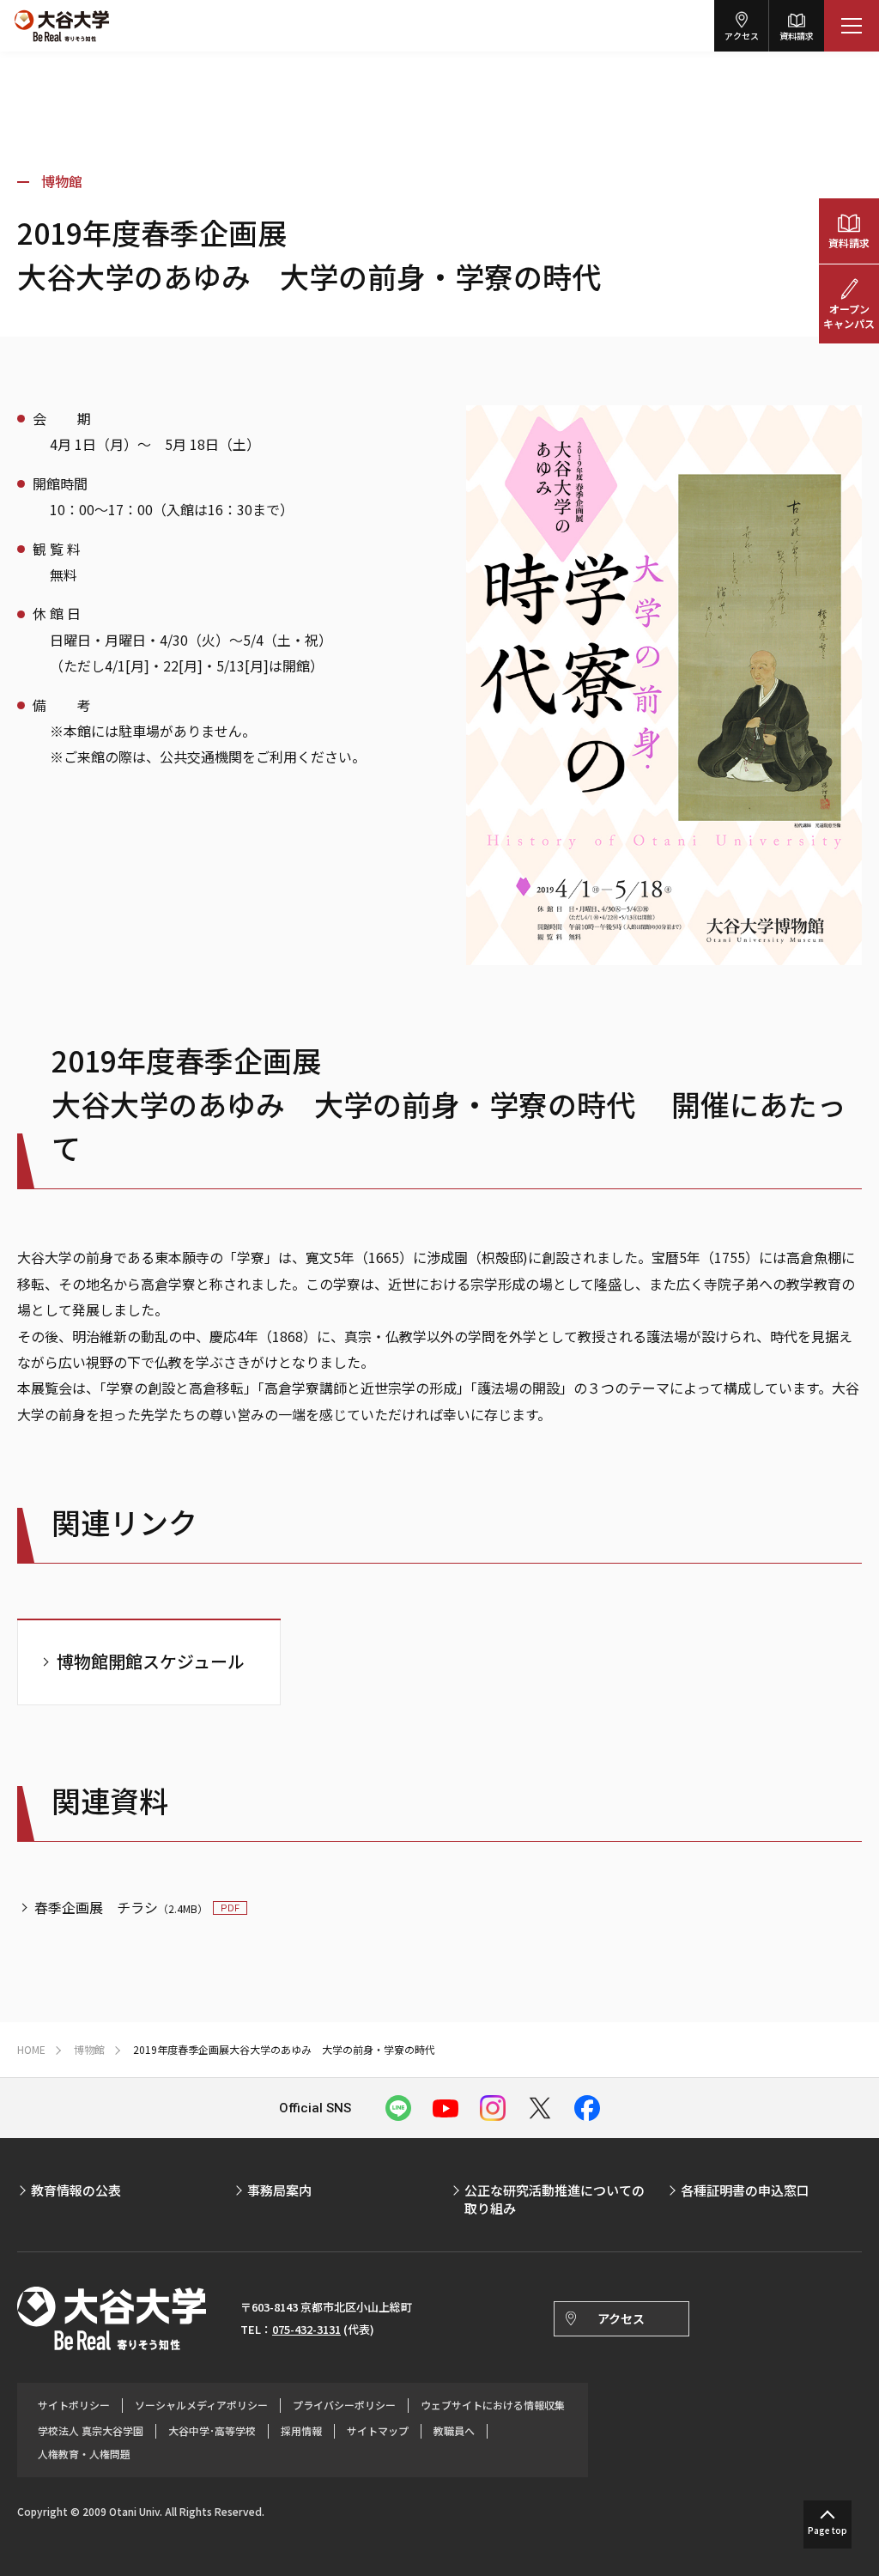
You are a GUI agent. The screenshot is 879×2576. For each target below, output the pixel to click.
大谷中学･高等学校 (212, 2431)
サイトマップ (378, 2431)
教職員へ (454, 2431)
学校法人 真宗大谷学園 (91, 2431)
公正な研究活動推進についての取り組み (555, 2199)
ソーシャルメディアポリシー (201, 2405)
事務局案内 (279, 2190)
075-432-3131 (306, 2329)
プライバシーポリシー (344, 2405)
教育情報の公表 (76, 2190)
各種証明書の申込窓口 (745, 2190)
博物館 (62, 181)
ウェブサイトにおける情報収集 (493, 2405)
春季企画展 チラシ (121, 1907)
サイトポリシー (74, 2405)
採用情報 (301, 2431)
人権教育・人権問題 (84, 2454)
